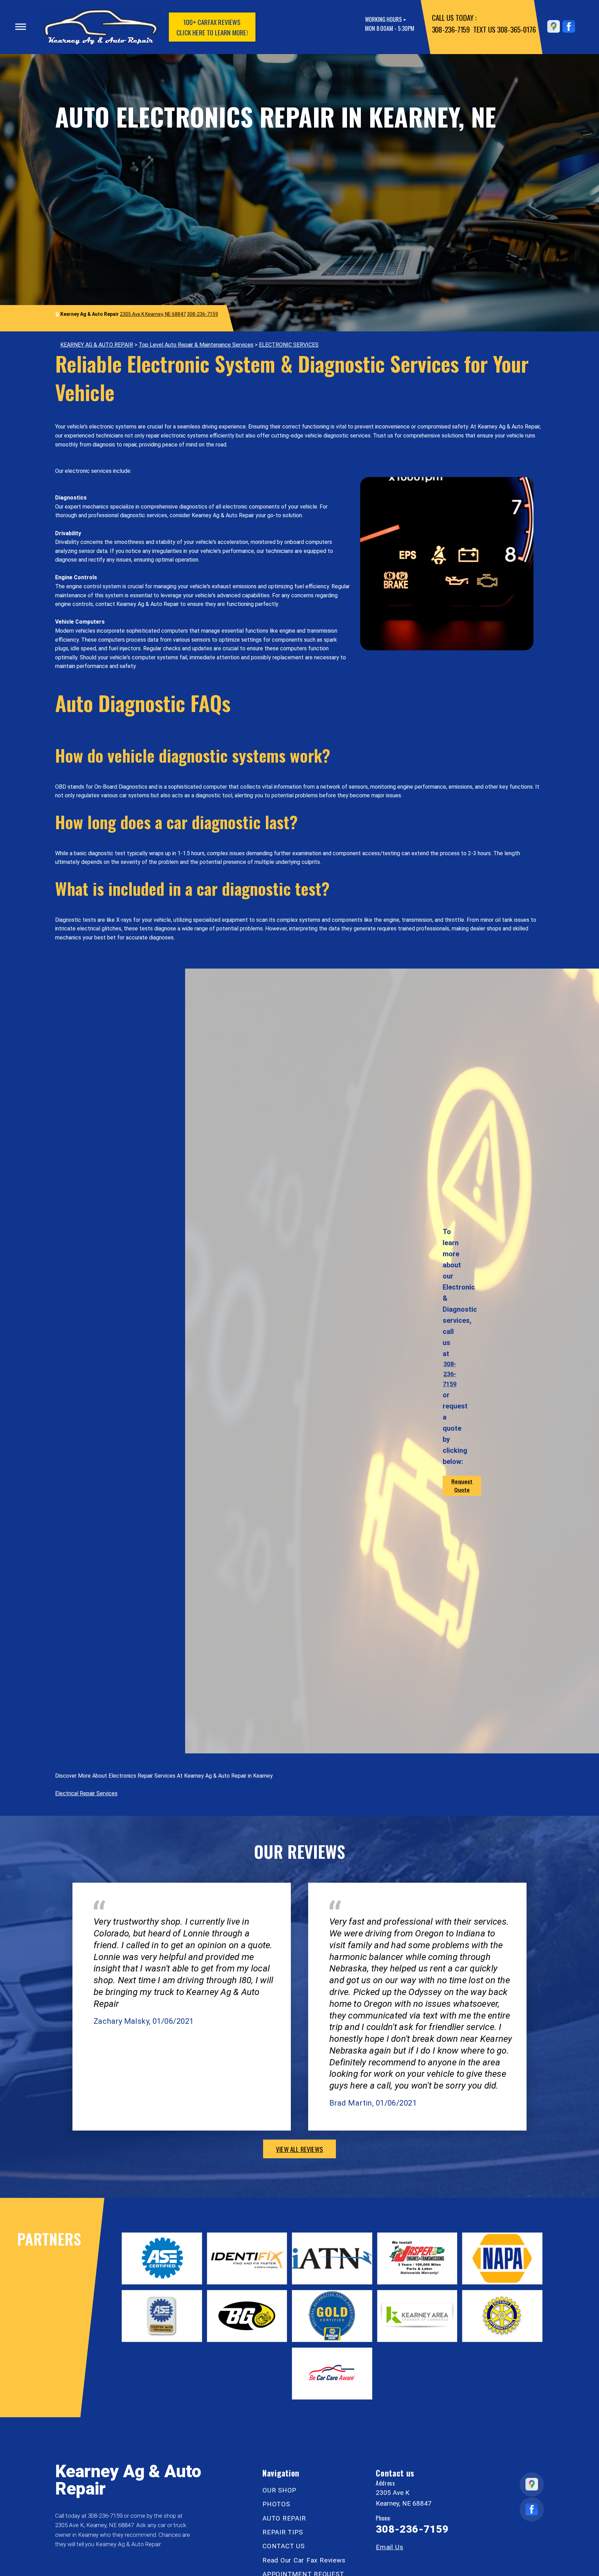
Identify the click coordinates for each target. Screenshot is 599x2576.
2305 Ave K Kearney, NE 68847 (153, 314)
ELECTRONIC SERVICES (289, 345)
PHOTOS (276, 2504)
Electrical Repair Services (86, 1793)
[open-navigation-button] (21, 27)
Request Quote (462, 1486)
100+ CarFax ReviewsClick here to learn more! (212, 27)
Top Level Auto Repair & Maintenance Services (196, 345)
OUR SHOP (279, 2490)
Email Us (389, 2547)
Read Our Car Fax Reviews (304, 2560)
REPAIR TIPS (283, 2532)
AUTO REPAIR (284, 2518)
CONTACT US (284, 2546)
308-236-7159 (451, 29)
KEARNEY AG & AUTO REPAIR (97, 345)
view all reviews (299, 2149)
